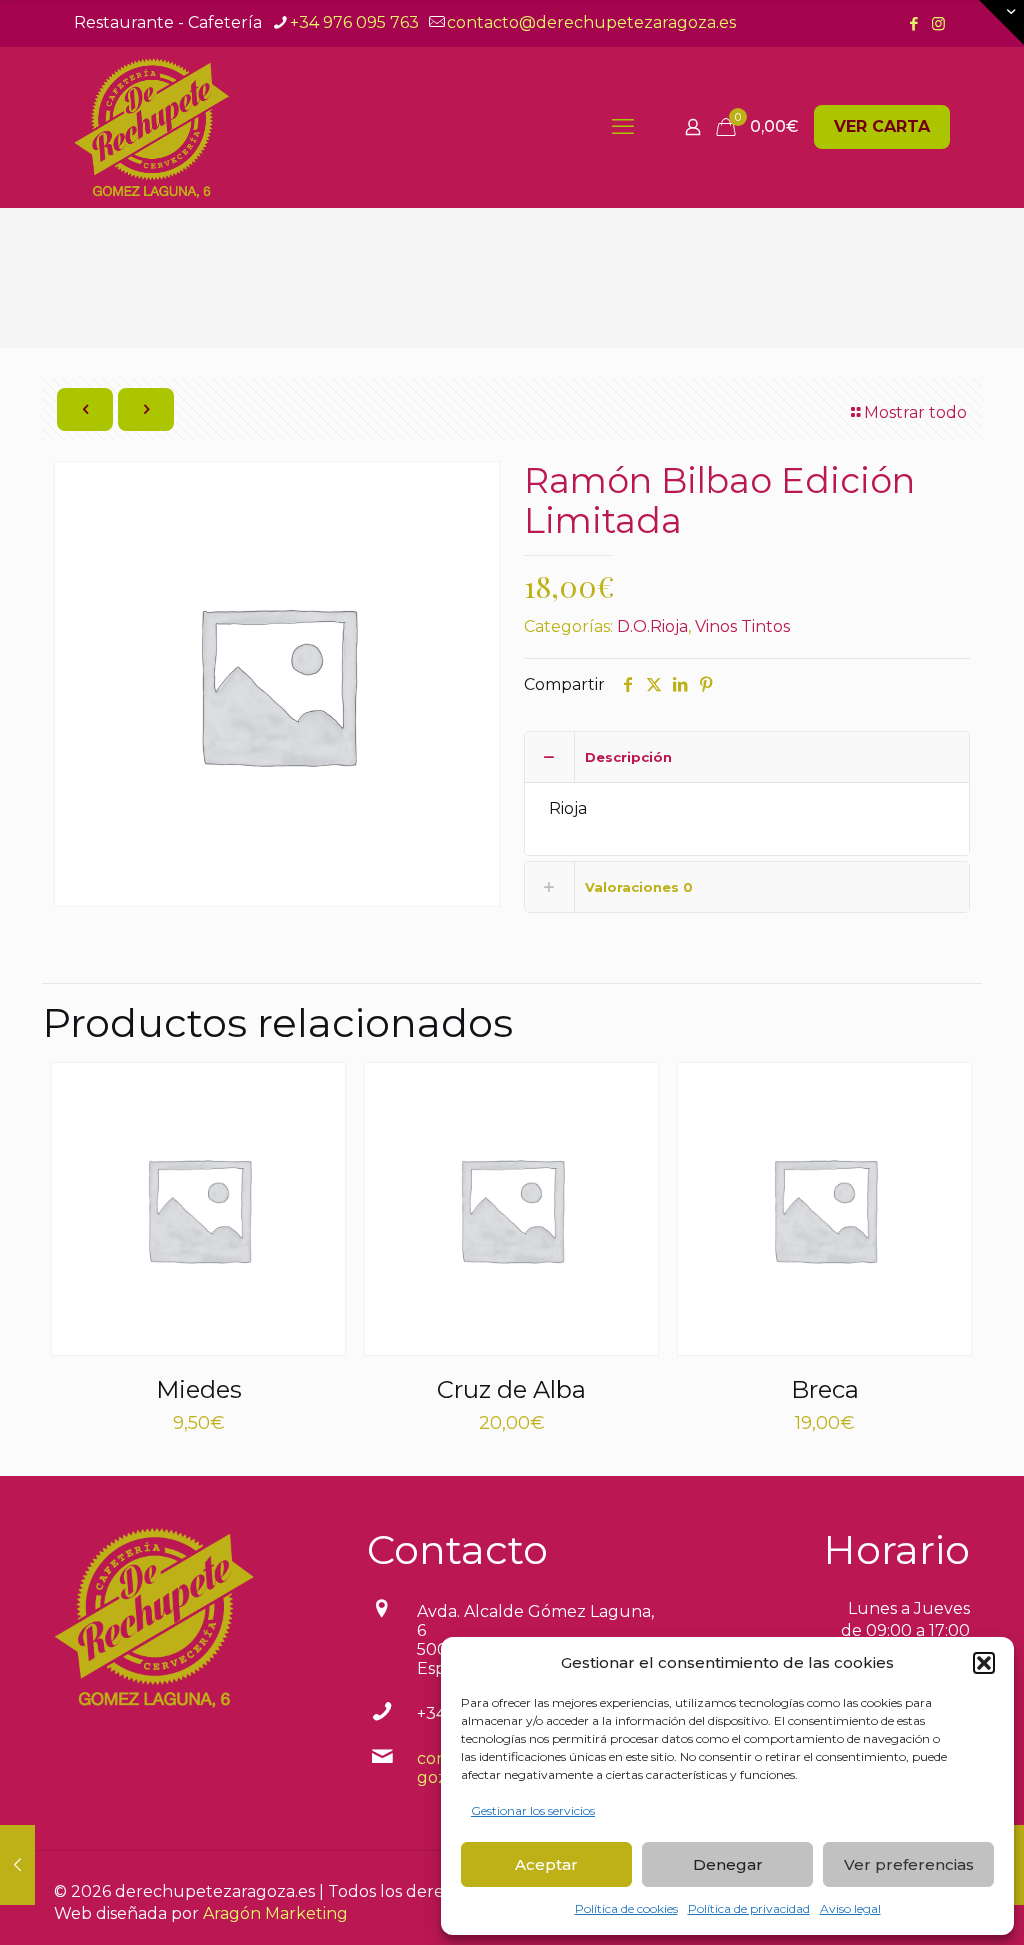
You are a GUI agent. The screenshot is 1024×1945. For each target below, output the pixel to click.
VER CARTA (882, 126)
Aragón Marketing (275, 1913)
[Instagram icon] (938, 23)
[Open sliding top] (1001, 22)
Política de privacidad (749, 1908)
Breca (825, 1389)
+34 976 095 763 (354, 22)
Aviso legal (850, 1908)
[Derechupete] (151, 127)
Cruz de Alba (511, 1389)
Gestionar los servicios (533, 1810)
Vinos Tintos (742, 626)
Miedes (199, 1389)
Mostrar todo (915, 412)
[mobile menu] (623, 127)
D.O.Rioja (652, 626)
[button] (984, 1663)
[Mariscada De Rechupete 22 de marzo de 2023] (17, 1865)
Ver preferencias (909, 1864)
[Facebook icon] (913, 23)
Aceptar (546, 1864)
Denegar (728, 1864)
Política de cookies (626, 1908)
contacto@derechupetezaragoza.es (591, 22)
